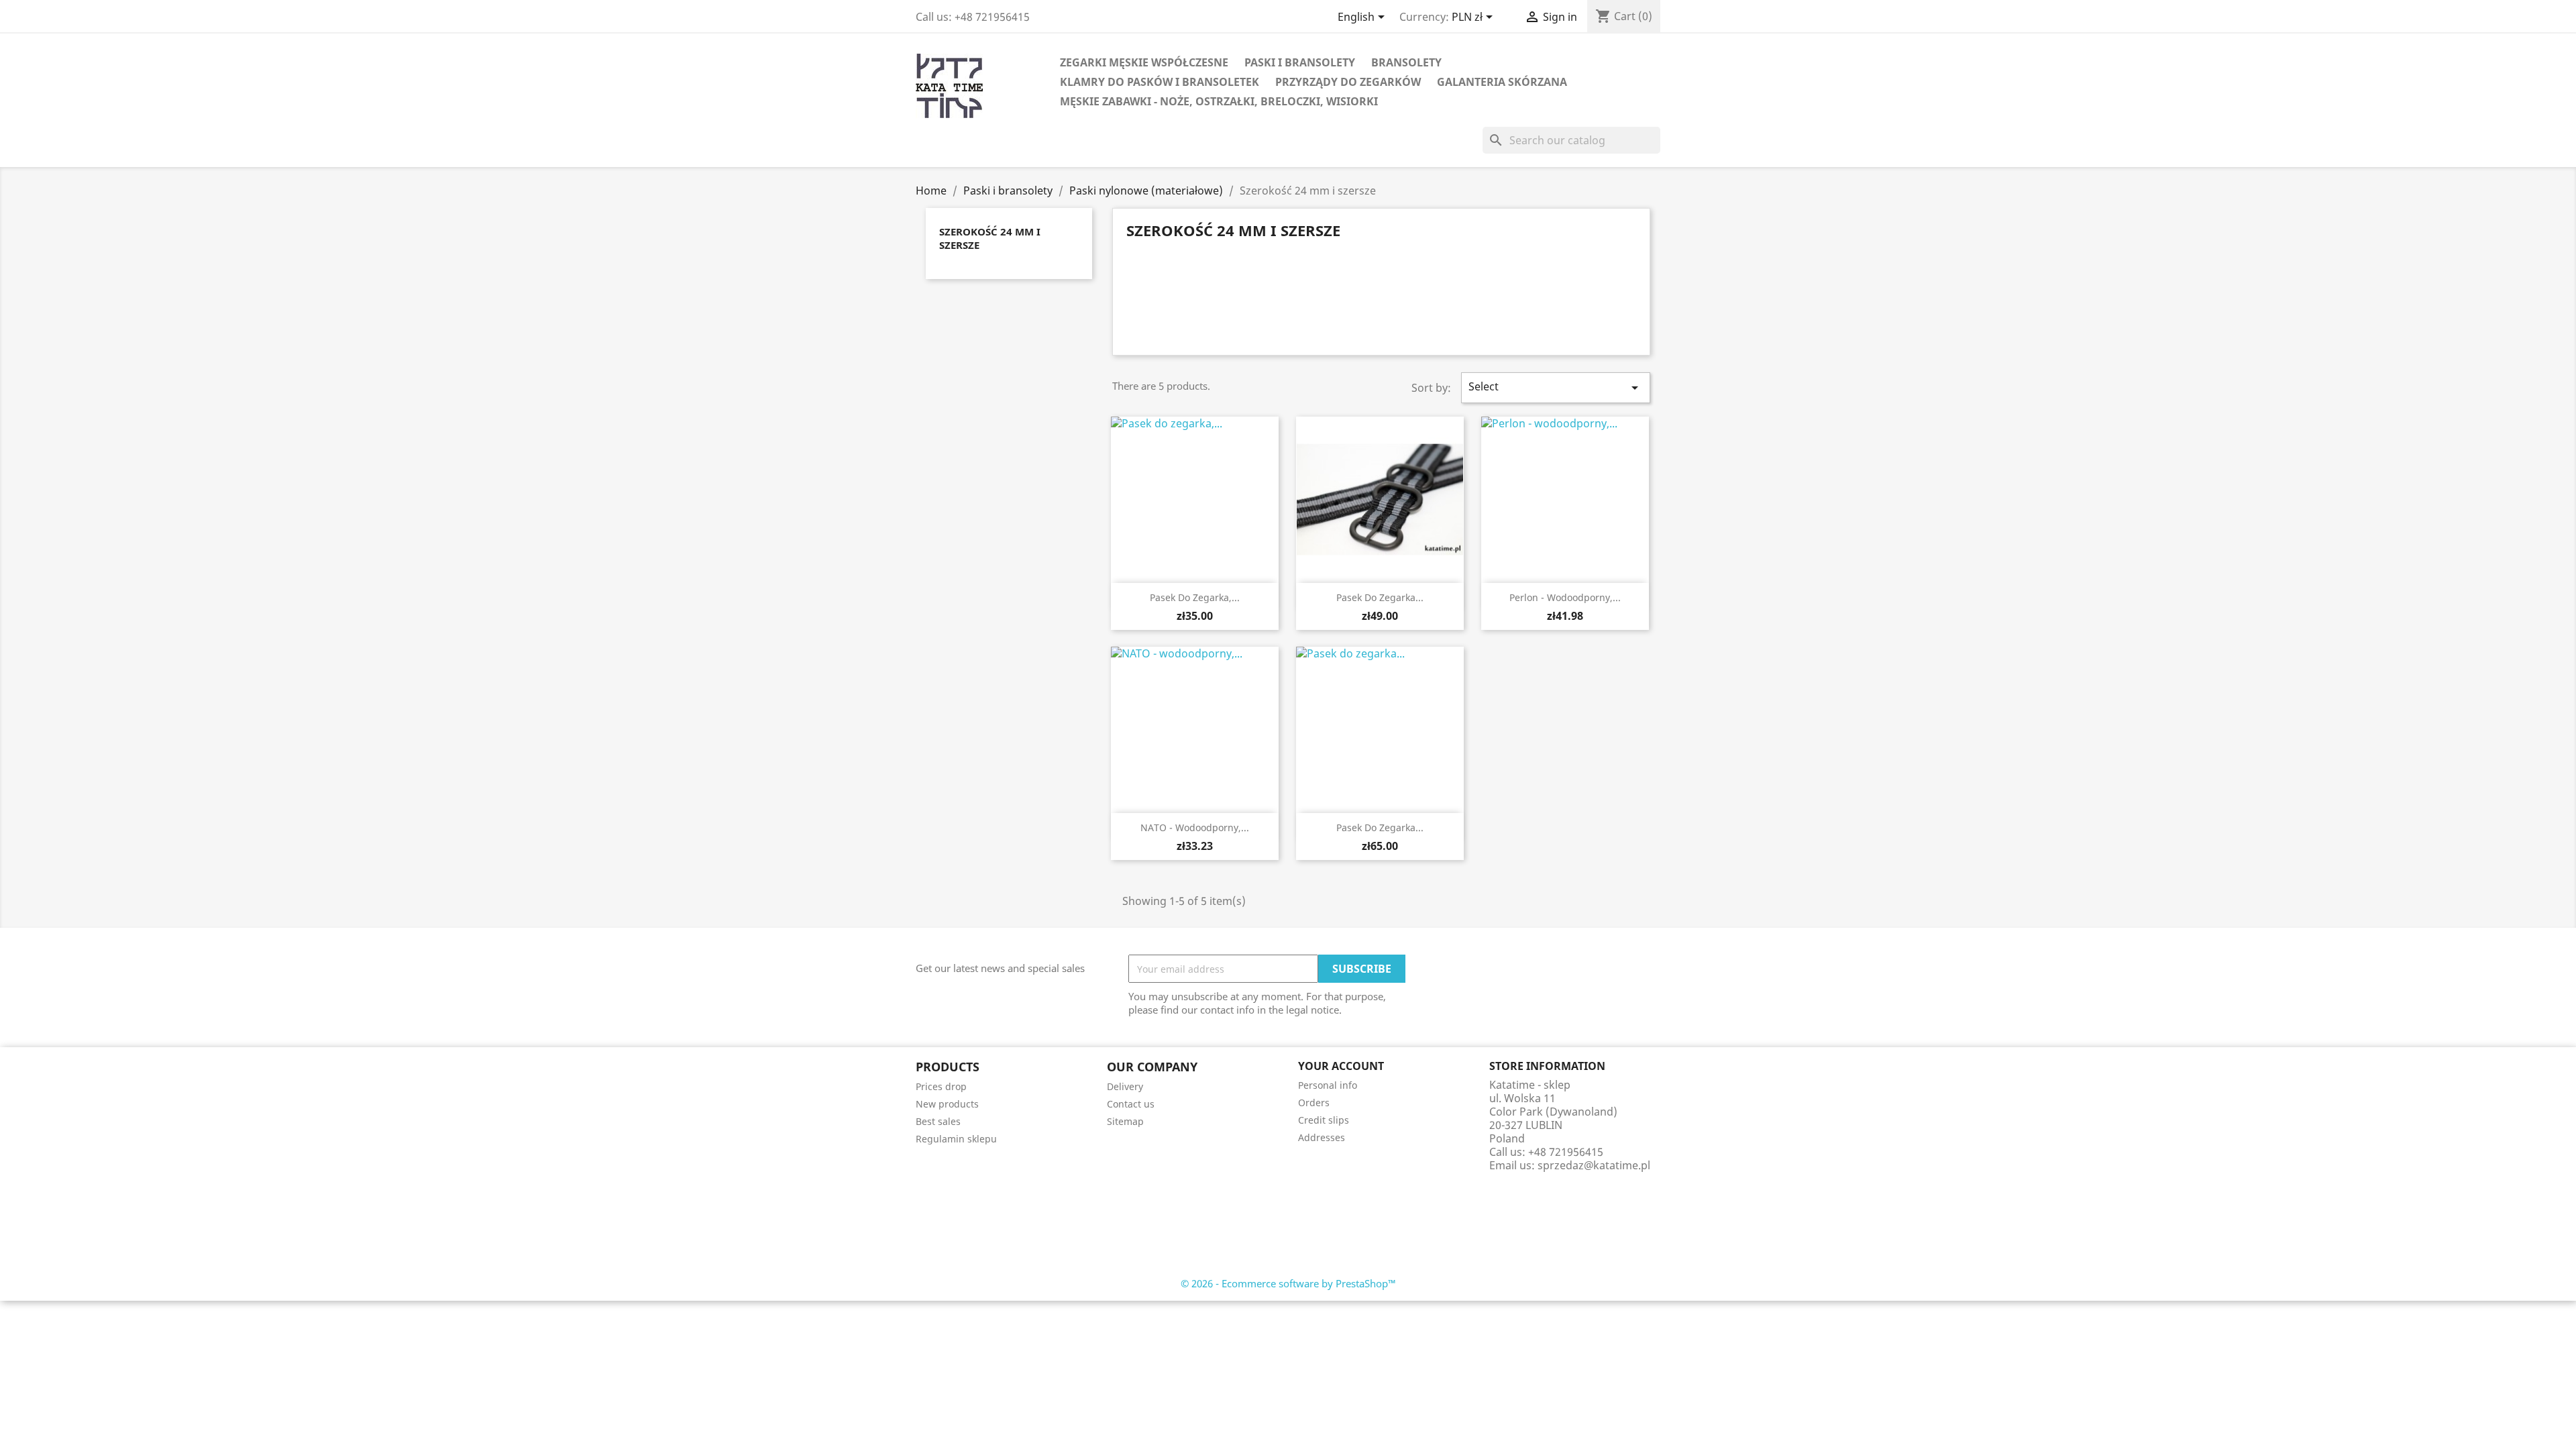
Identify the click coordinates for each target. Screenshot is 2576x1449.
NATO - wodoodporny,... (1195, 827)
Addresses (1322, 1137)
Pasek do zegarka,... (1195, 597)
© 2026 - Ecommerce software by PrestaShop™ (1288, 1283)
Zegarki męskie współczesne (1144, 62)
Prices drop (941, 1086)
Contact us (1131, 1104)
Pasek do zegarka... (1380, 597)
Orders (1314, 1103)
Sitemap (1125, 1121)
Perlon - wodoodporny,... (1565, 597)
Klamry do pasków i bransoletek (1160, 82)
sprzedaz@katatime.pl (1594, 1165)
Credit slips (1324, 1120)
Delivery (1125, 1086)
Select (1556, 387)
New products (947, 1104)
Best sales (938, 1121)
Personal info (1328, 1085)
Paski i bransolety (1300, 62)
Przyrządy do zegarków (1348, 82)
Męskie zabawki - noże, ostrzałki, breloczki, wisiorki (1219, 101)
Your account (1341, 1066)
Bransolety (1406, 62)
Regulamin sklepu (956, 1139)
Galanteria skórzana (1502, 82)
